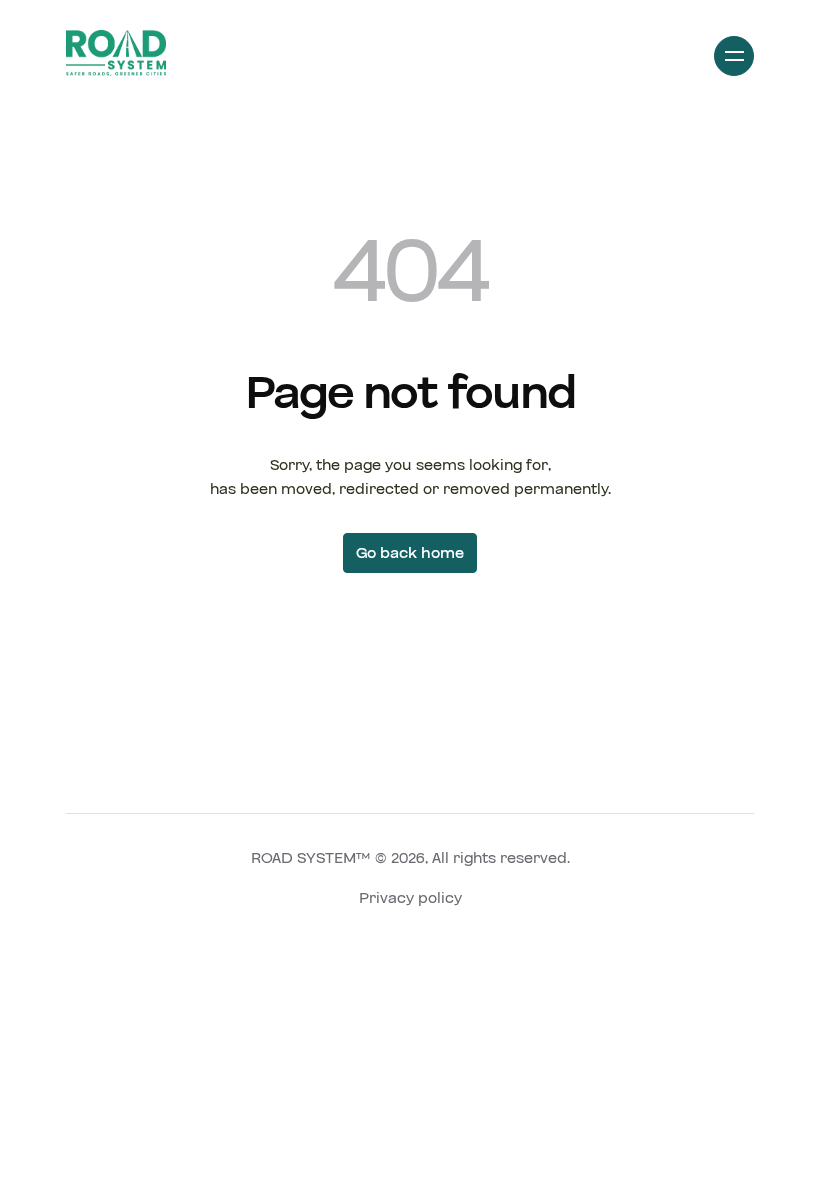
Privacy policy (410, 898)
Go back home (410, 553)
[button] (734, 56)
